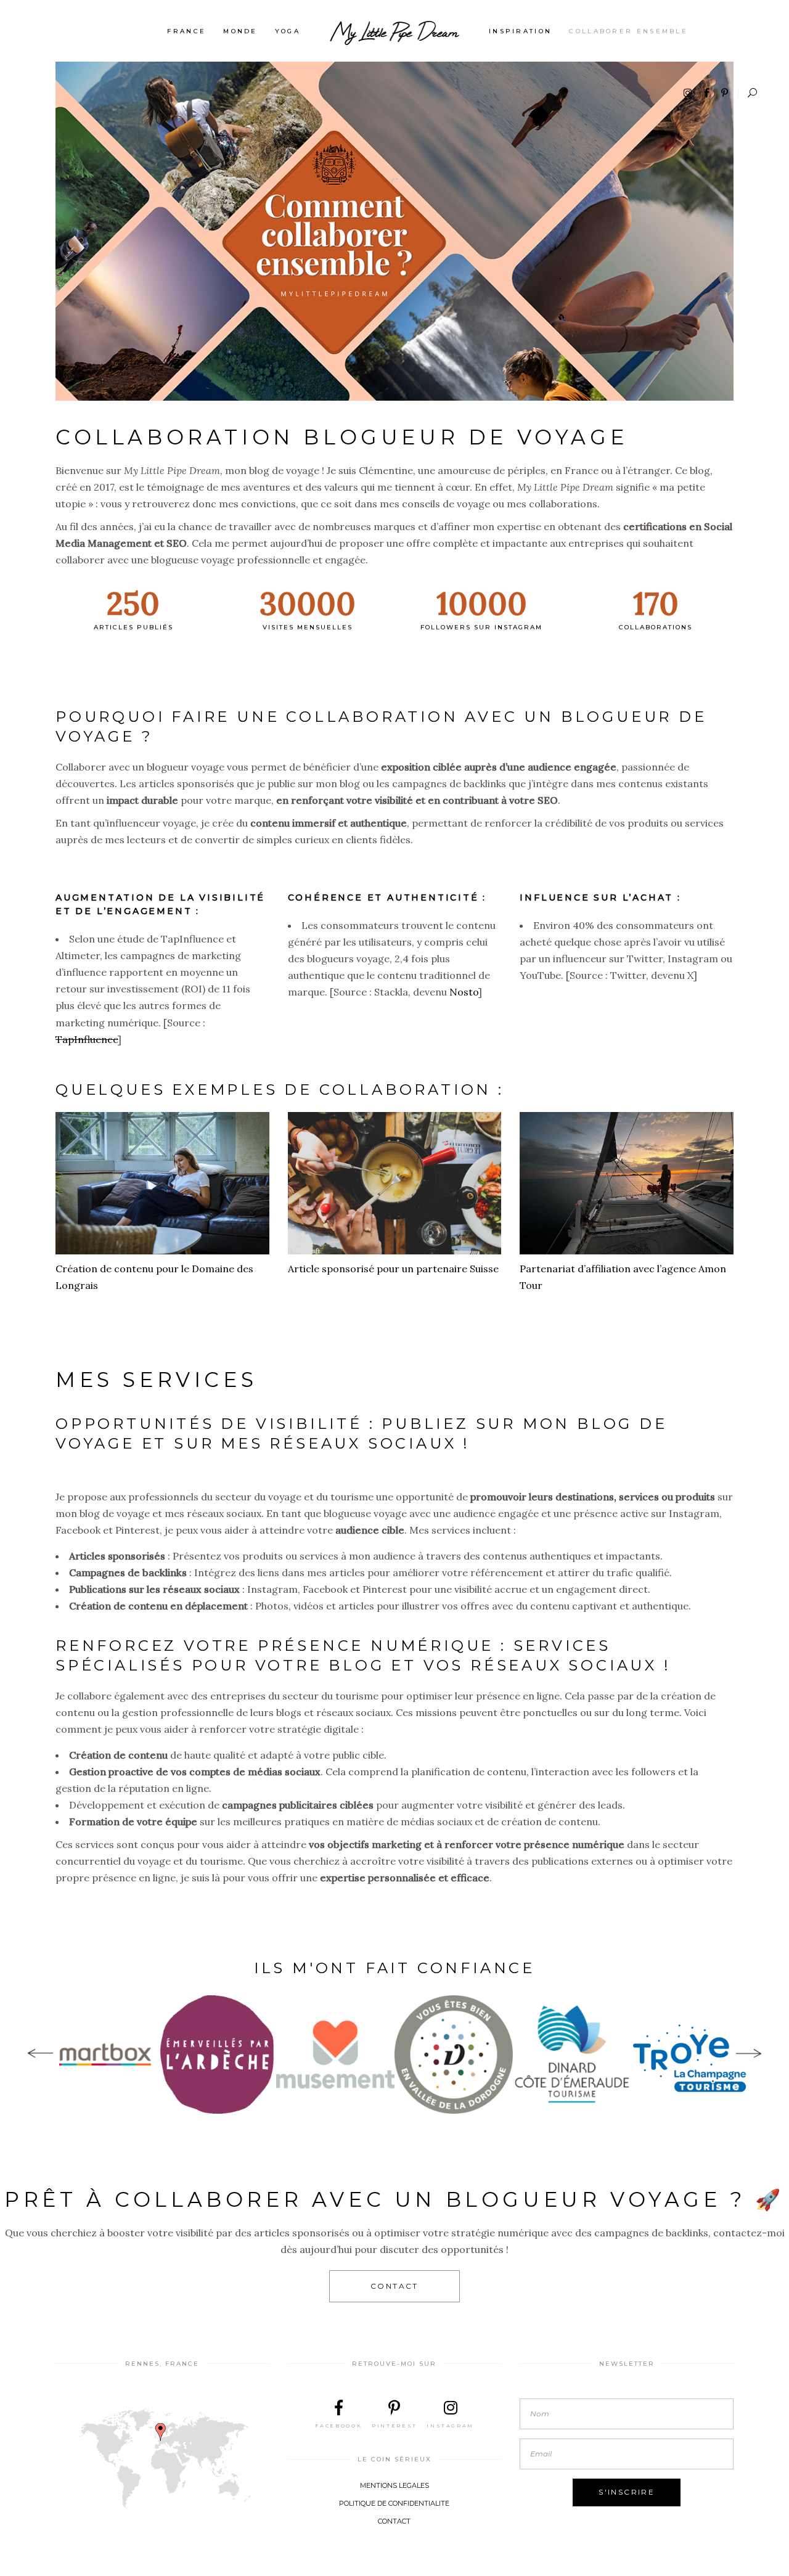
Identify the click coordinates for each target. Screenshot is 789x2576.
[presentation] (40, 2055)
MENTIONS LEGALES (394, 2485)
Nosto (464, 992)
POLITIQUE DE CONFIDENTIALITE (394, 2503)
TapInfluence (87, 1039)
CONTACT (394, 2521)
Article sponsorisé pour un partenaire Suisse (393, 1269)
